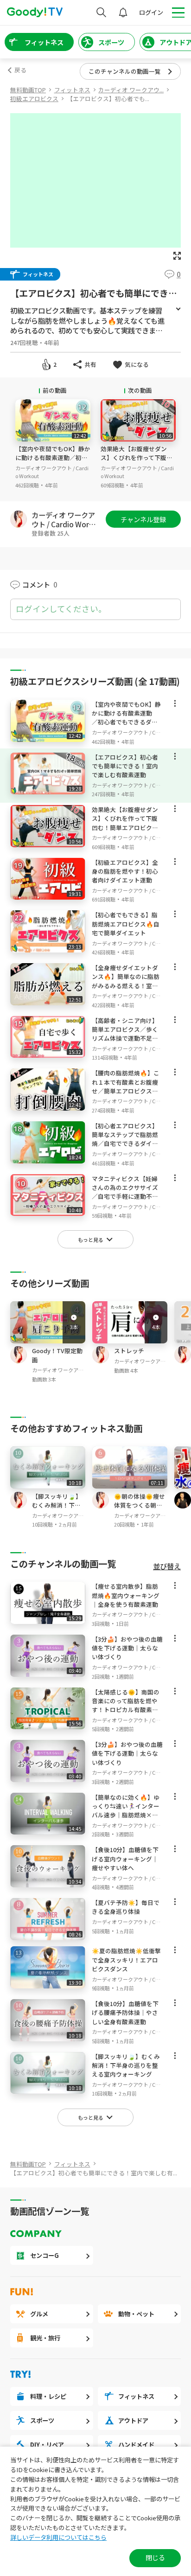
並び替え (167, 1566)
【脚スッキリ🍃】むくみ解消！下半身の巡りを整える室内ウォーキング (57, 1510)
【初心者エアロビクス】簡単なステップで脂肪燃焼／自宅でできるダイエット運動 (125, 1139)
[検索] (101, 12)
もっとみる (178, 309)
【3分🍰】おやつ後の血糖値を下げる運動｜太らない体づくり (127, 1648)
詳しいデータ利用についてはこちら (58, 2537)
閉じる (155, 2557)
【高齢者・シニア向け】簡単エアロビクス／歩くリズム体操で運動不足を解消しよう (125, 1034)
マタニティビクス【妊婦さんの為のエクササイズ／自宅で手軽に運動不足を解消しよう (125, 1192)
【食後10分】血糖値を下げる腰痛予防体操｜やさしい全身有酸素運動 (125, 2012)
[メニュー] (175, 706)
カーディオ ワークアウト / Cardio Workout (65, 519)
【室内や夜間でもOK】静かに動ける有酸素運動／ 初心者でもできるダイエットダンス (53, 462)
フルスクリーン (177, 256)
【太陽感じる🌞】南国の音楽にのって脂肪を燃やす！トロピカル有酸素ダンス (126, 1705)
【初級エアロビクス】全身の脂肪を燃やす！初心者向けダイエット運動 (125, 871)
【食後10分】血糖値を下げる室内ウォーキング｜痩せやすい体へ (125, 1858)
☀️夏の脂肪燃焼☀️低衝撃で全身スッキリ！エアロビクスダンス (126, 1959)
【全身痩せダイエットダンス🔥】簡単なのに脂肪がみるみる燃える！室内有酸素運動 (126, 981)
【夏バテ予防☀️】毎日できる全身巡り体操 (126, 1907)
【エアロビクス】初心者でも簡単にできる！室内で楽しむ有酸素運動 (125, 766)
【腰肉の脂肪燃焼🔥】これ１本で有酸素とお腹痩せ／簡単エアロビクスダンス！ (126, 1086)
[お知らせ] (123, 12)
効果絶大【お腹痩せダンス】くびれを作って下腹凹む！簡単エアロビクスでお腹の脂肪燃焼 (137, 462)
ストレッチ (129, 1351)
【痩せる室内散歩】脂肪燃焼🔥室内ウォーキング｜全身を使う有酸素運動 (126, 1595)
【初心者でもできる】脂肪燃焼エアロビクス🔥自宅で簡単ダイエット (126, 924)
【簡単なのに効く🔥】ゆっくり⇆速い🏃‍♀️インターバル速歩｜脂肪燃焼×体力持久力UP (126, 1811)
